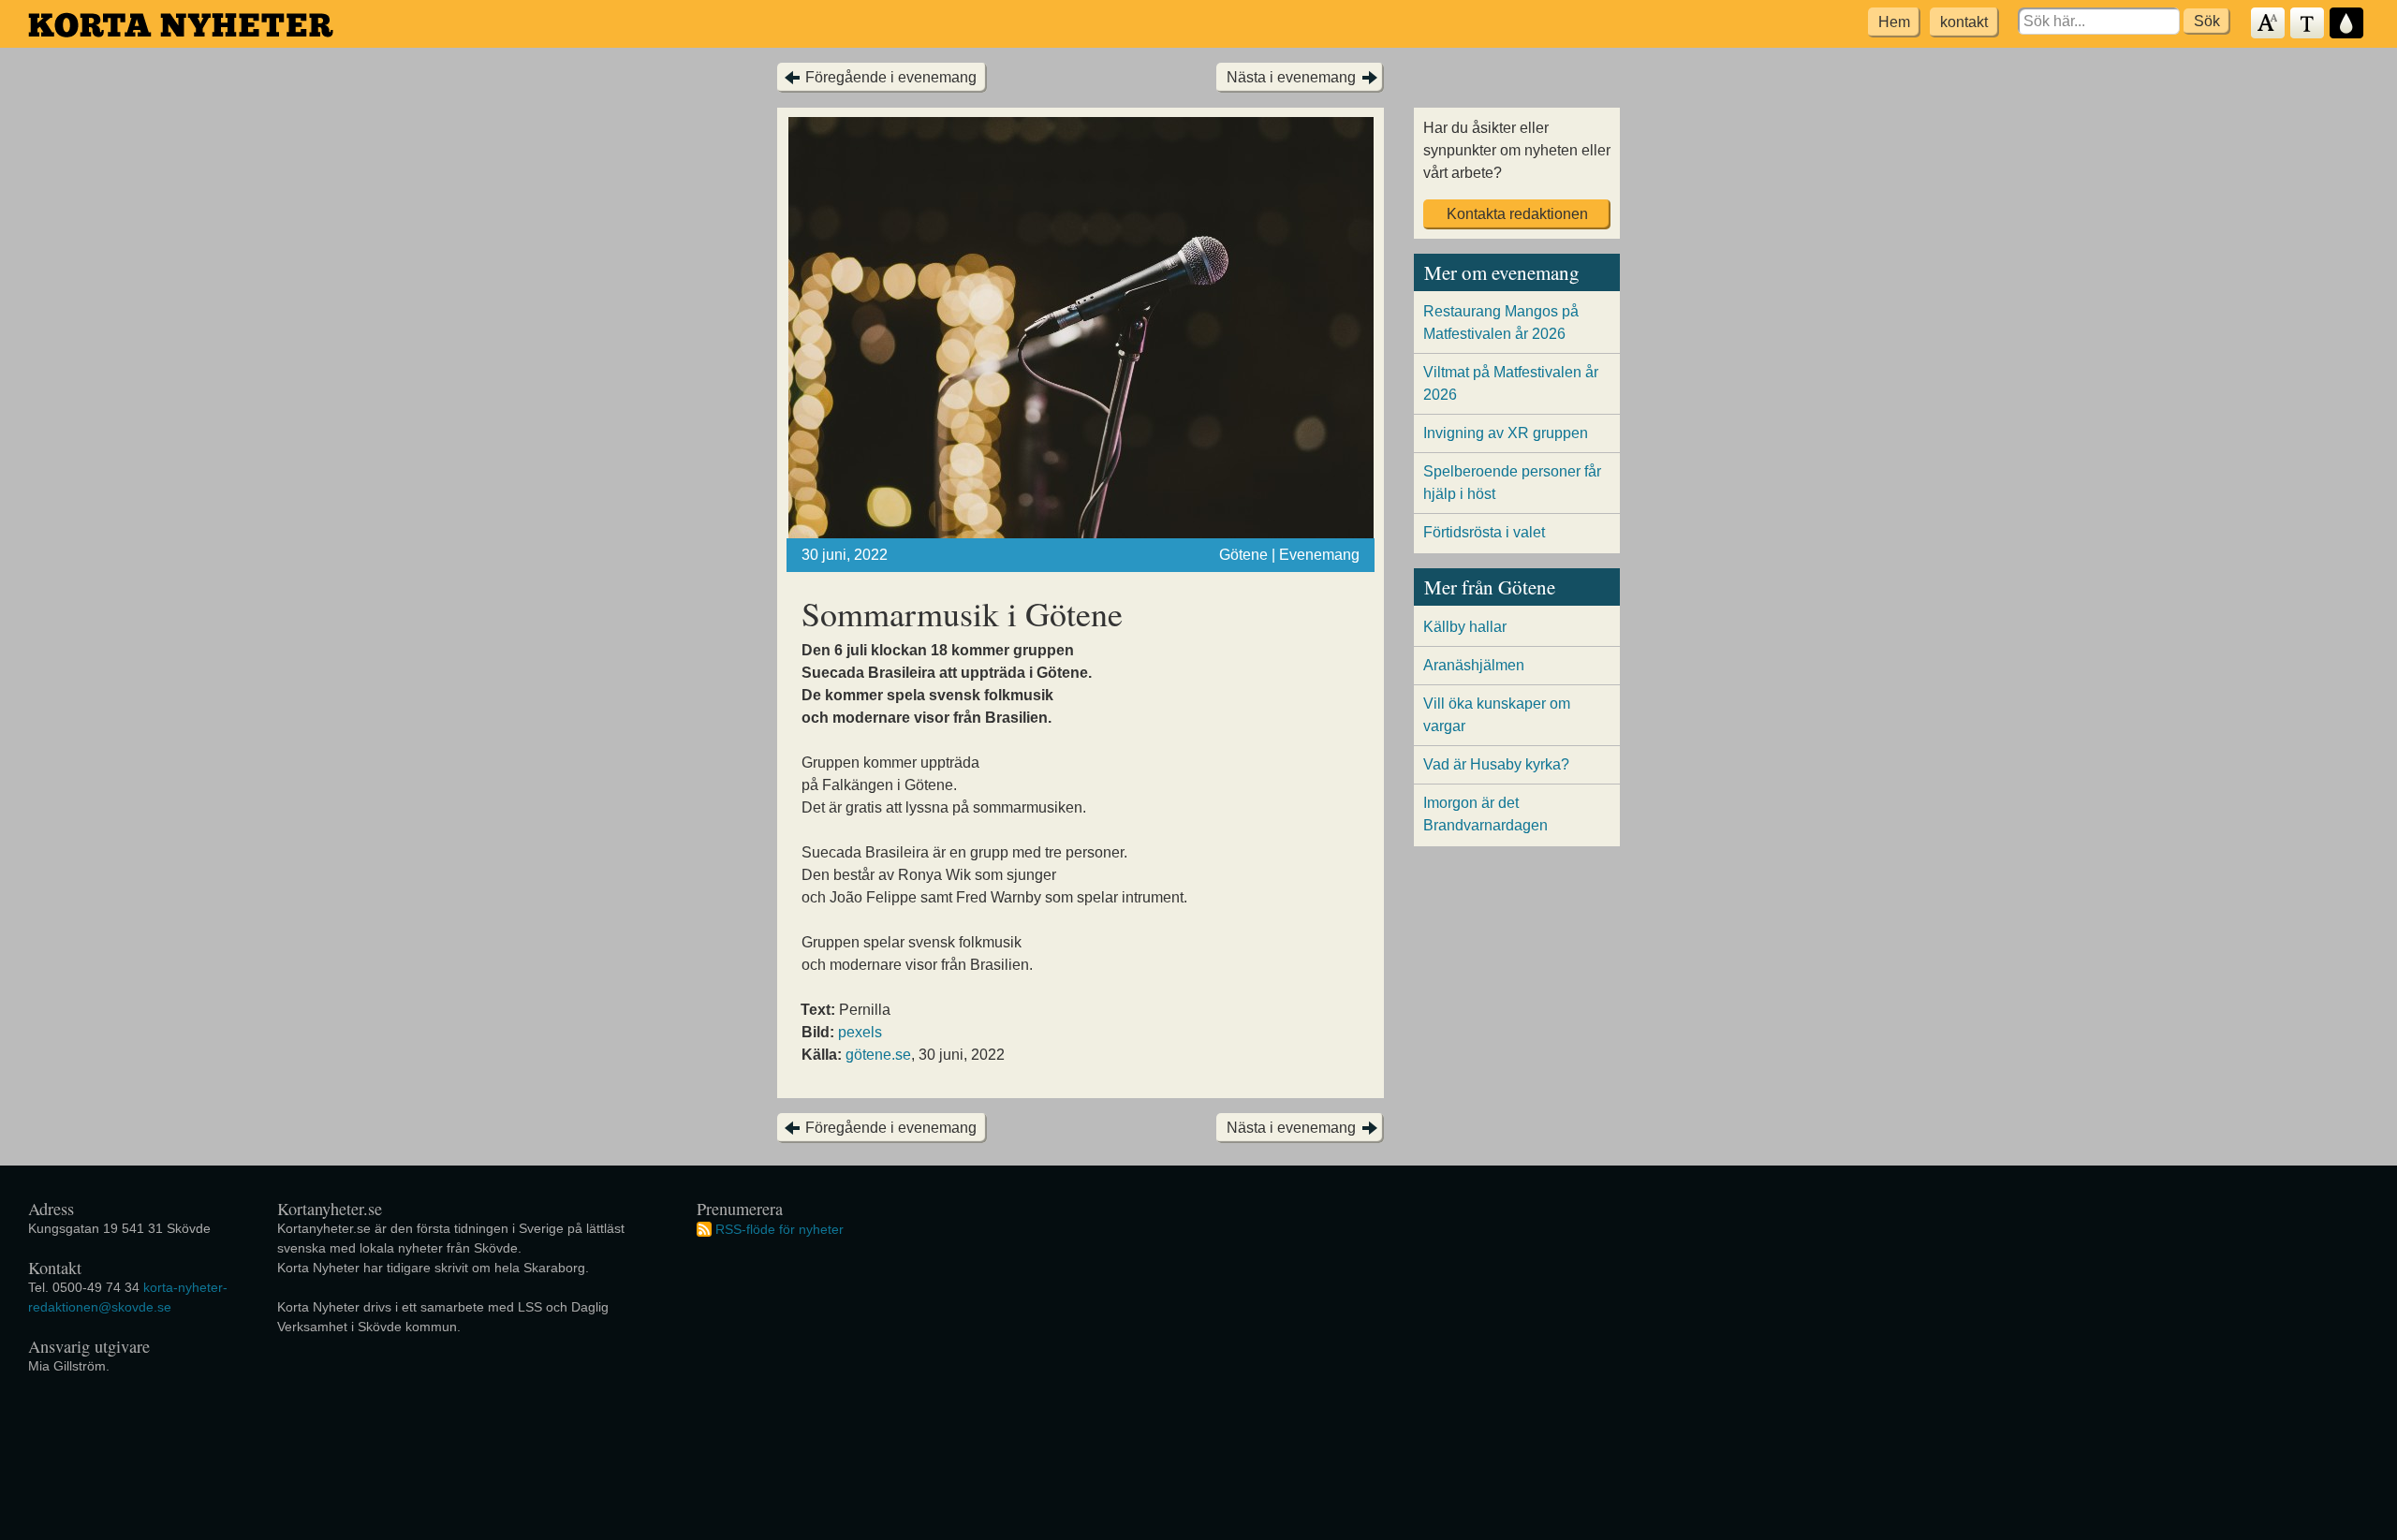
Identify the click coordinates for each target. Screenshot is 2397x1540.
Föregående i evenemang (891, 77)
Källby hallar (1465, 627)
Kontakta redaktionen (1517, 214)
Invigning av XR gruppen (1506, 433)
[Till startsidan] (181, 25)
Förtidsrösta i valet (1484, 532)
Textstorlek (2269, 24)
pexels (860, 1032)
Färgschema (2347, 24)
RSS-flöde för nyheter (779, 1228)
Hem (1894, 22)
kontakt (1964, 22)
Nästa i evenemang (1291, 77)
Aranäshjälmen (1474, 665)
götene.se (878, 1055)
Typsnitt (2308, 24)
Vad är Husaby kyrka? (1496, 764)
